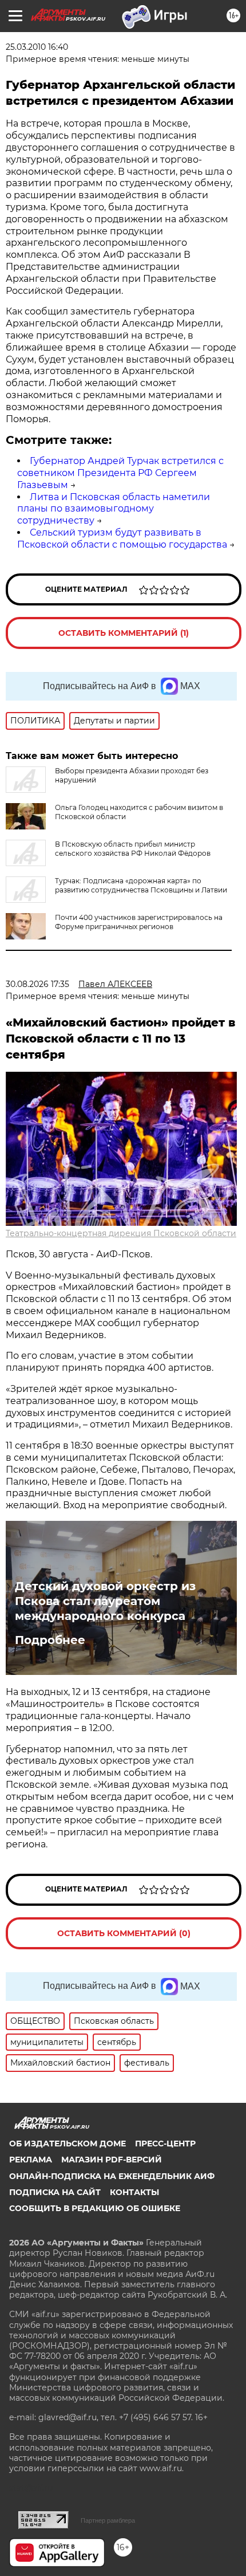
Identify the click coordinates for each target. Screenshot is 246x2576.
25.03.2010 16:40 (37, 47)
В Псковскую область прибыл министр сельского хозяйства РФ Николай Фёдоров (133, 849)
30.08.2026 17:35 (37, 984)
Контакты (134, 2192)
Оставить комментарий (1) (124, 633)
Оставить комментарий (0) (124, 1933)
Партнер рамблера (108, 2520)
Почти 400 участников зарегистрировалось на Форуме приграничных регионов (139, 922)
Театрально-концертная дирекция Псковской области (121, 1233)
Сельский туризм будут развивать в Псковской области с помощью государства (122, 538)
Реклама (31, 2160)
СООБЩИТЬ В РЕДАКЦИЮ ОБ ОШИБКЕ (95, 2208)
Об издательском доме (68, 2144)
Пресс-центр (165, 2144)
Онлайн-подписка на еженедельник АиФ (112, 2176)
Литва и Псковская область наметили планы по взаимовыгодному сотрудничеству (114, 509)
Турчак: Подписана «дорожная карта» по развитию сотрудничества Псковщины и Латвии (141, 885)
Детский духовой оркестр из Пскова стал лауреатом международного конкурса (105, 1601)
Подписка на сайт (55, 2192)
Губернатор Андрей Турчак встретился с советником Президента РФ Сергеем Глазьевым (120, 473)
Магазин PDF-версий (112, 2160)
